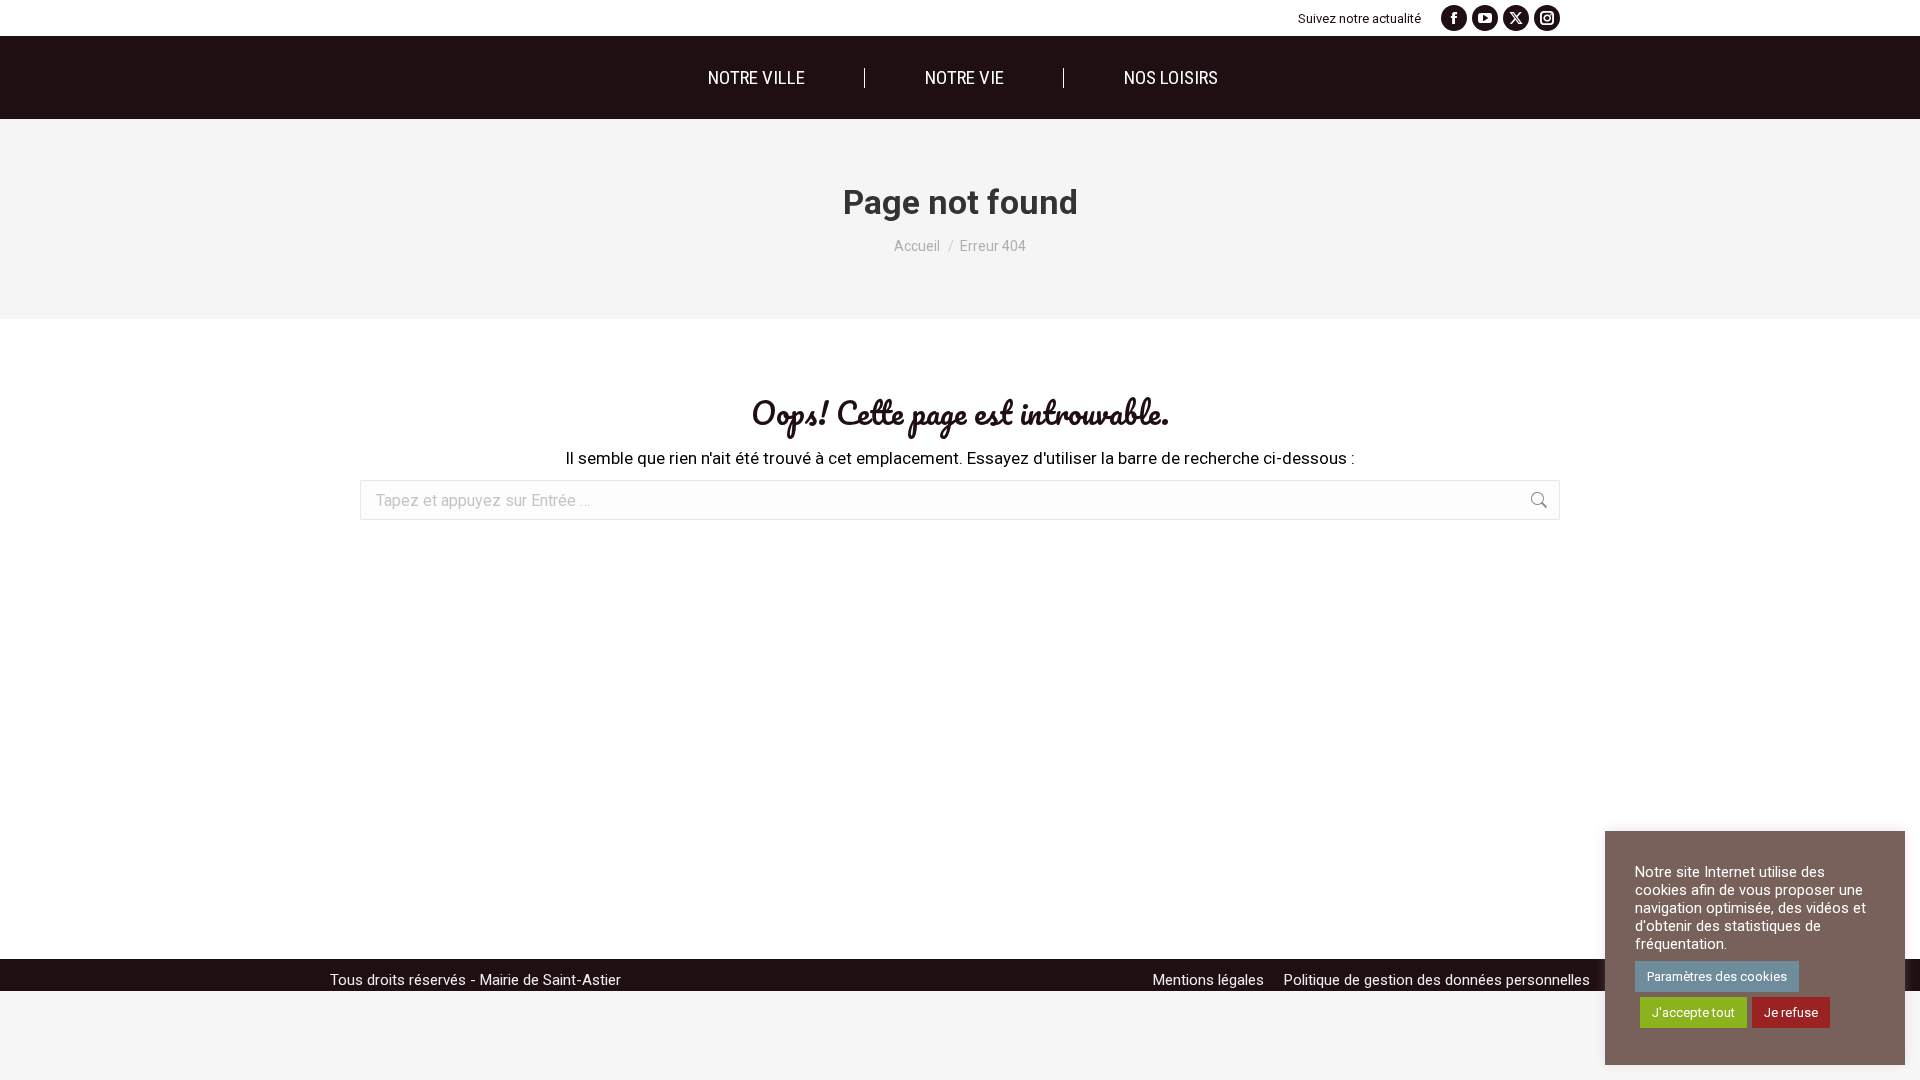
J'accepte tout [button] (1693, 1012)
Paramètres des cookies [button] (1717, 976)
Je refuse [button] (1791, 1012)
